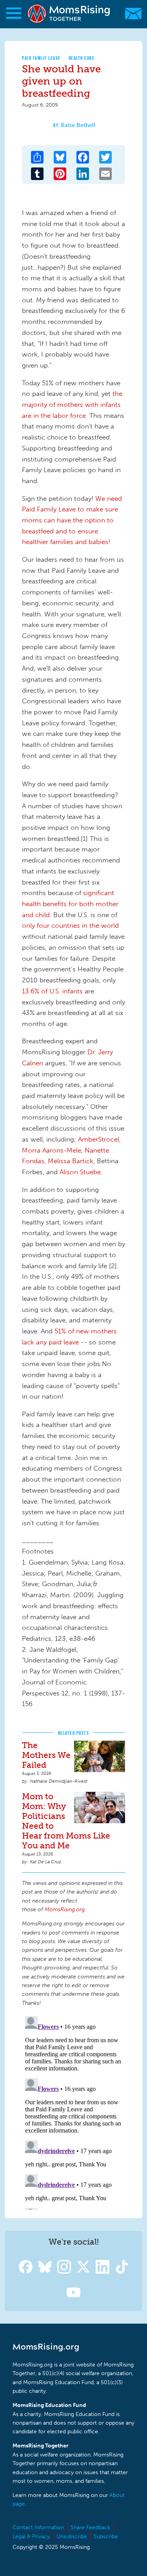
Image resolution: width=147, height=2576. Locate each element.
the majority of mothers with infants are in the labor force (72, 404)
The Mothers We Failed (46, 1755)
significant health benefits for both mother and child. (70, 904)
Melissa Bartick (71, 1161)
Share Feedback (90, 2527)
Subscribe (106, 2536)
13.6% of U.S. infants (52, 991)
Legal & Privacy (31, 2536)
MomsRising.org (70, 14)
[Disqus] (73, 2111)
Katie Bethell (78, 125)
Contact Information (38, 2527)
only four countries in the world (70, 925)
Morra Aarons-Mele (52, 1150)
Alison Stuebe (80, 1172)
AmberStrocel (99, 1139)
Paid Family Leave (41, 58)
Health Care (82, 58)
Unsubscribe (72, 2536)
